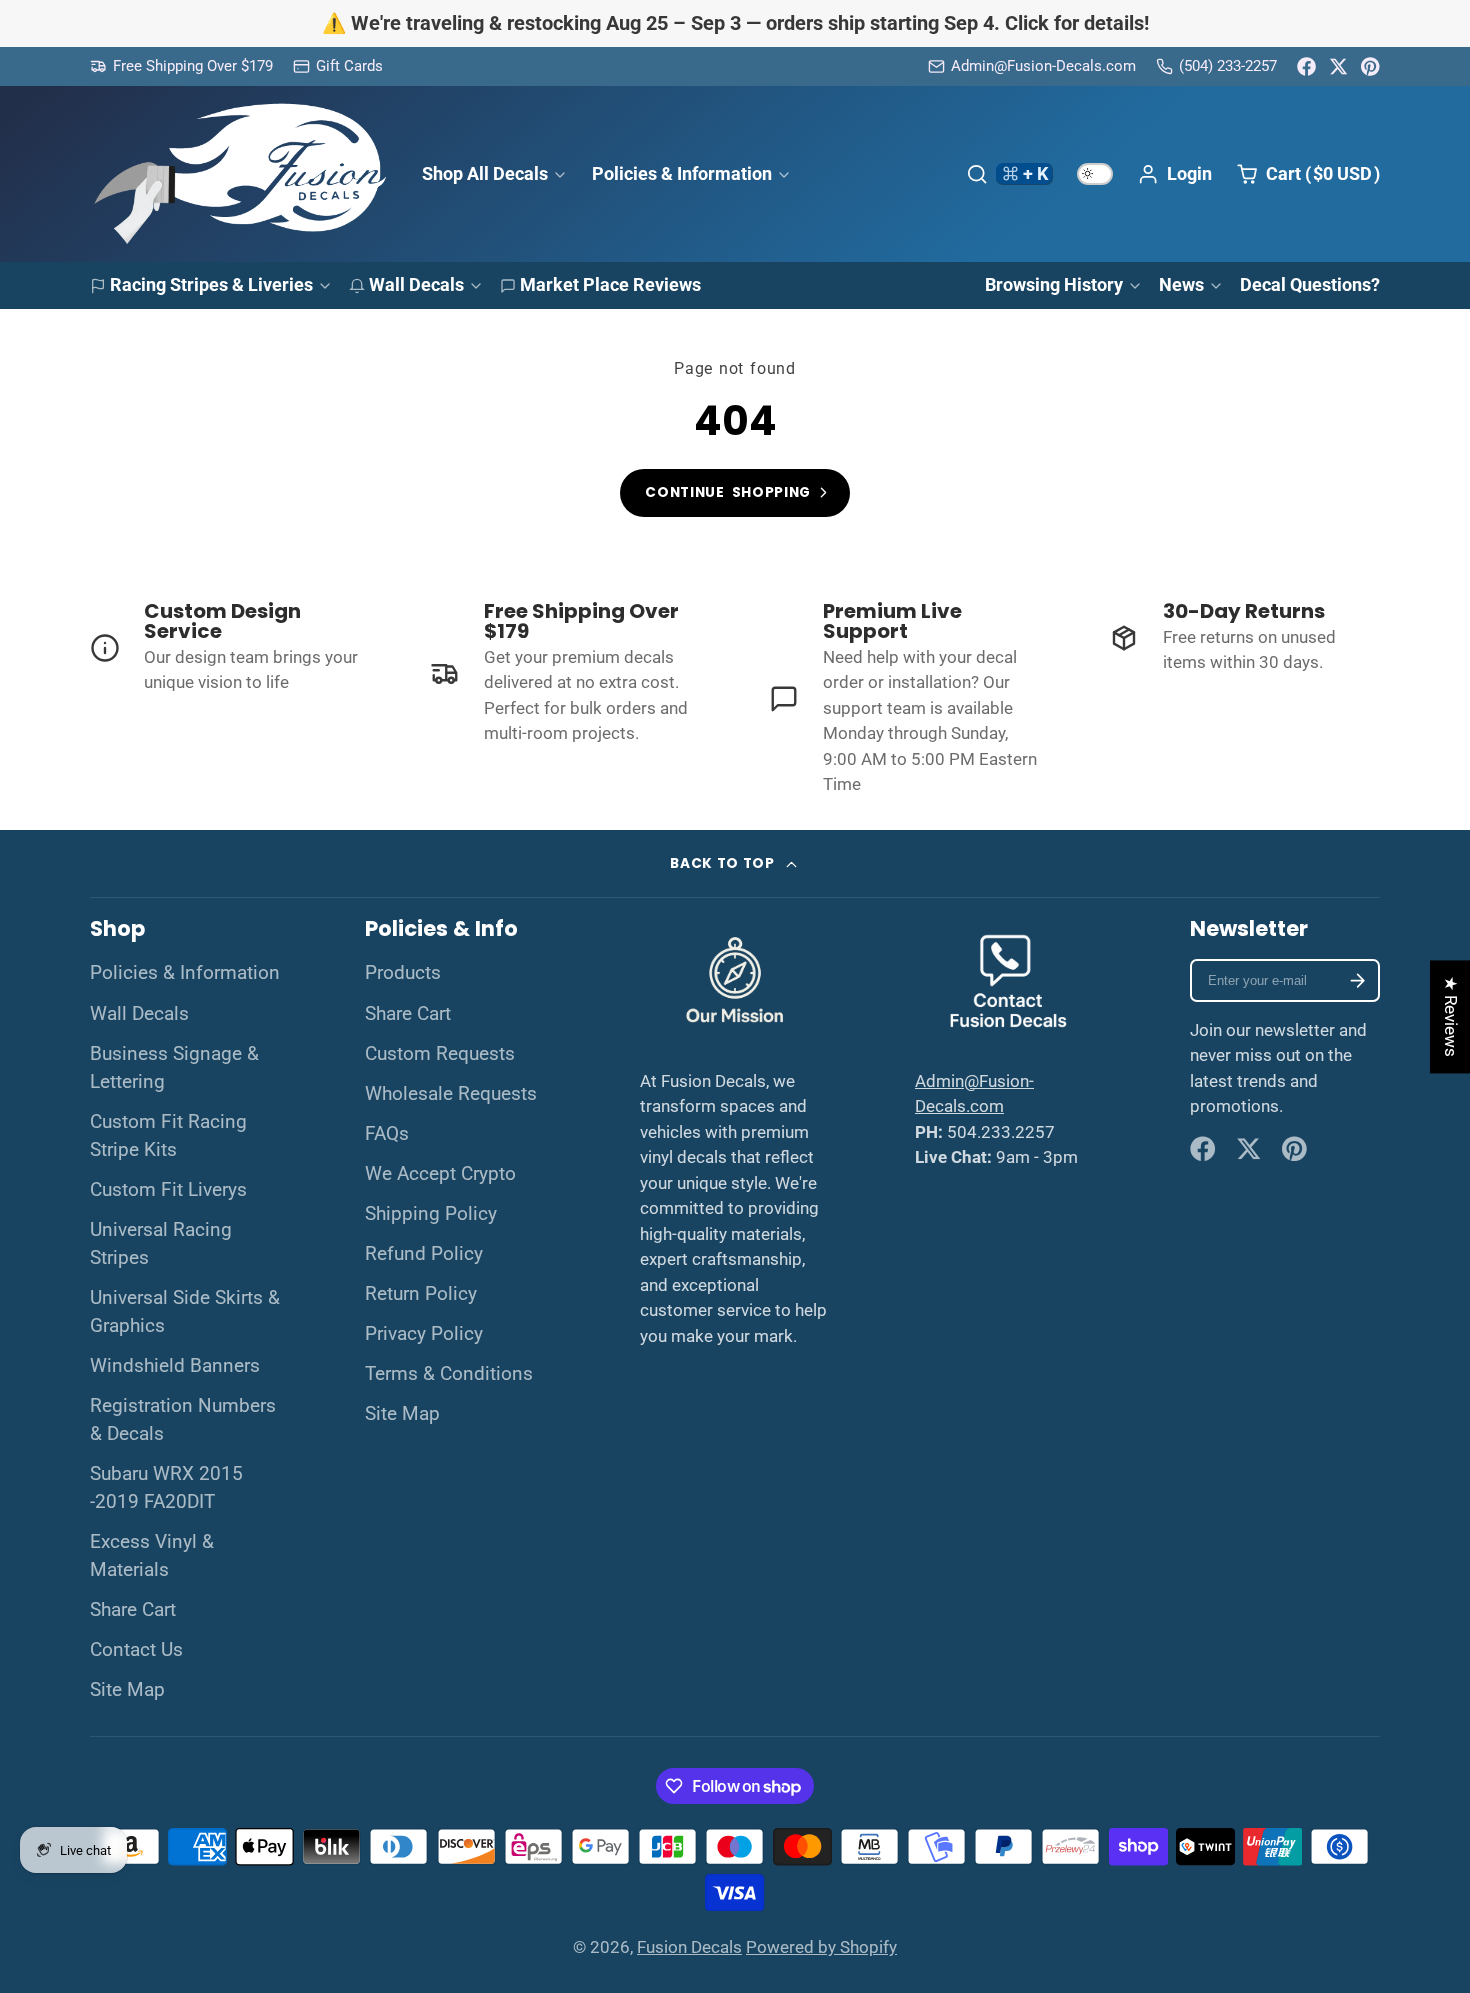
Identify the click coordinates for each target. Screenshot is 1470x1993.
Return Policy (421, 1294)
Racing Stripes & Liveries (211, 284)
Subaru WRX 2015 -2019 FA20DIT (166, 1488)
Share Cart (133, 1610)
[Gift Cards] (338, 66)
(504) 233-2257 (1228, 66)
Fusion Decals (689, 1947)
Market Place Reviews (610, 284)
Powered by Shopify (821, 1947)
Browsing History (1054, 284)
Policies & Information (682, 173)
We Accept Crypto (440, 1174)
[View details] (226, 648)
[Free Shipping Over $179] (181, 66)
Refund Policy (424, 1254)
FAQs (387, 1134)
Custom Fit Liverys (168, 1190)
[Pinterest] (1370, 66)
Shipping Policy (431, 1214)
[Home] (240, 174)
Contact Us (136, 1650)
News (1181, 284)
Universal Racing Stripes (161, 1244)
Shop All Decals (485, 173)
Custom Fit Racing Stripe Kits (168, 1136)
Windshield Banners (175, 1366)
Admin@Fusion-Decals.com (1043, 66)
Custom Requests (440, 1054)
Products (403, 973)
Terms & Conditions (449, 1374)
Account (1174, 174)
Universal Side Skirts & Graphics (185, 1312)
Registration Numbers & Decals (183, 1420)
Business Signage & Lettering (174, 1068)
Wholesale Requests (451, 1094)
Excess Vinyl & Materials (152, 1556)
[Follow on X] (1338, 66)
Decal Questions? (1310, 284)
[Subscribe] (1357, 980)
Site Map (127, 1690)
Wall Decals (416, 284)
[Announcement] (735, 23)
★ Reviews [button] (1451, 1016)
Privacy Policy (424, 1334)
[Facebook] (1306, 66)
